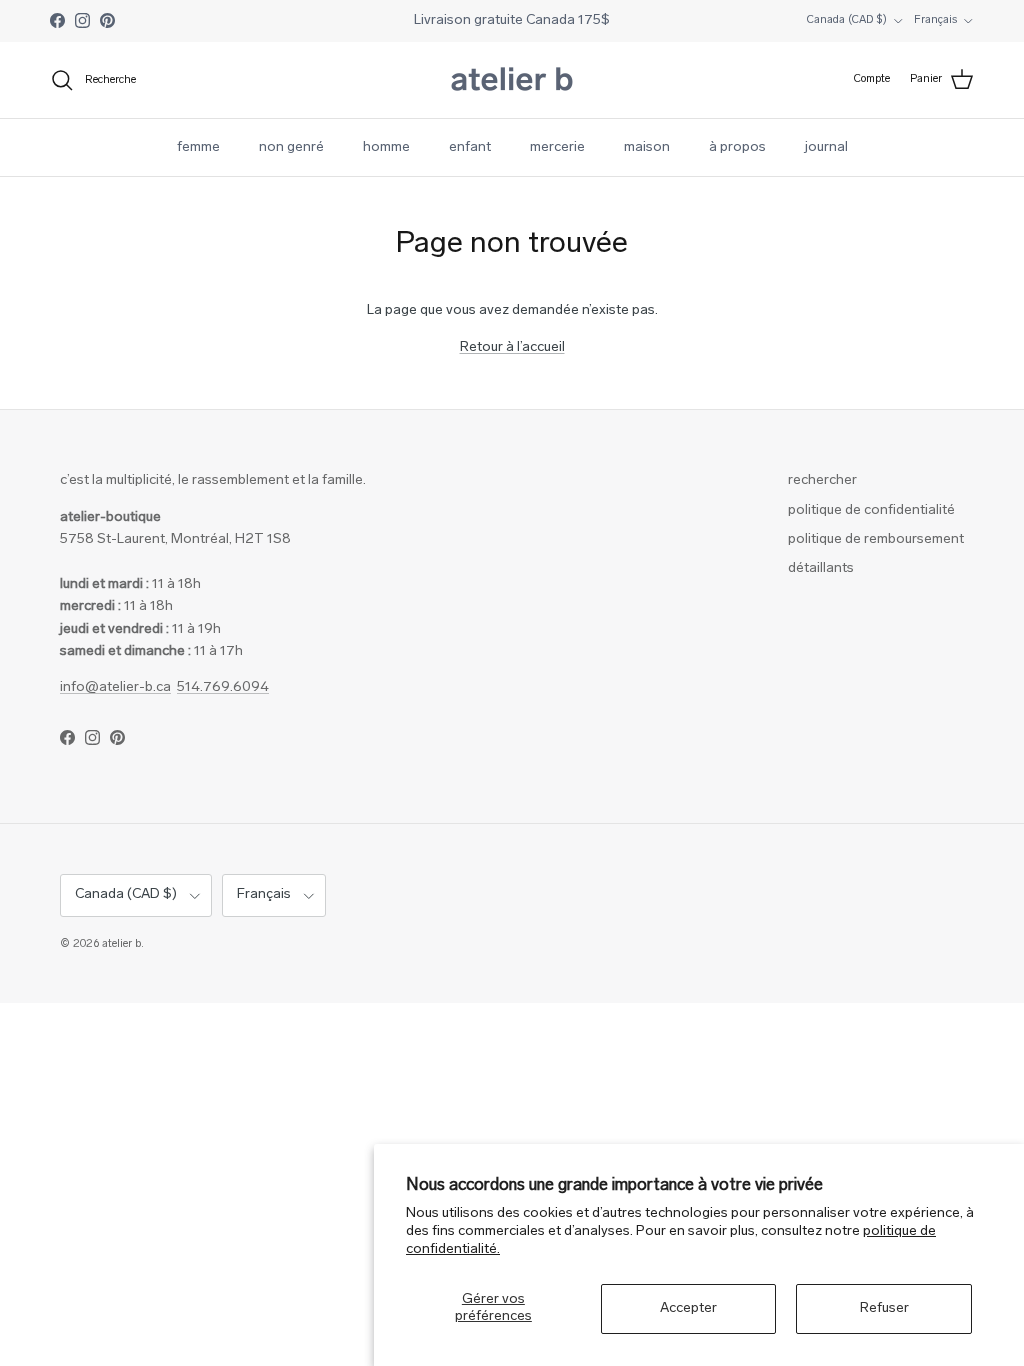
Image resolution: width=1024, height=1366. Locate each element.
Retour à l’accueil (512, 347)
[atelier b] (512, 80)
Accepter (688, 1308)
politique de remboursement (876, 539)
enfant (470, 147)
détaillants (821, 568)
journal (826, 147)
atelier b (121, 944)
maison (647, 147)
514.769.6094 (223, 687)
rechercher (822, 480)
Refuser (884, 1308)
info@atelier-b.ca (115, 687)
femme (198, 147)
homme (386, 147)
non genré (291, 147)
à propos (737, 147)
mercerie (557, 147)
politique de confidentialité (871, 510)
